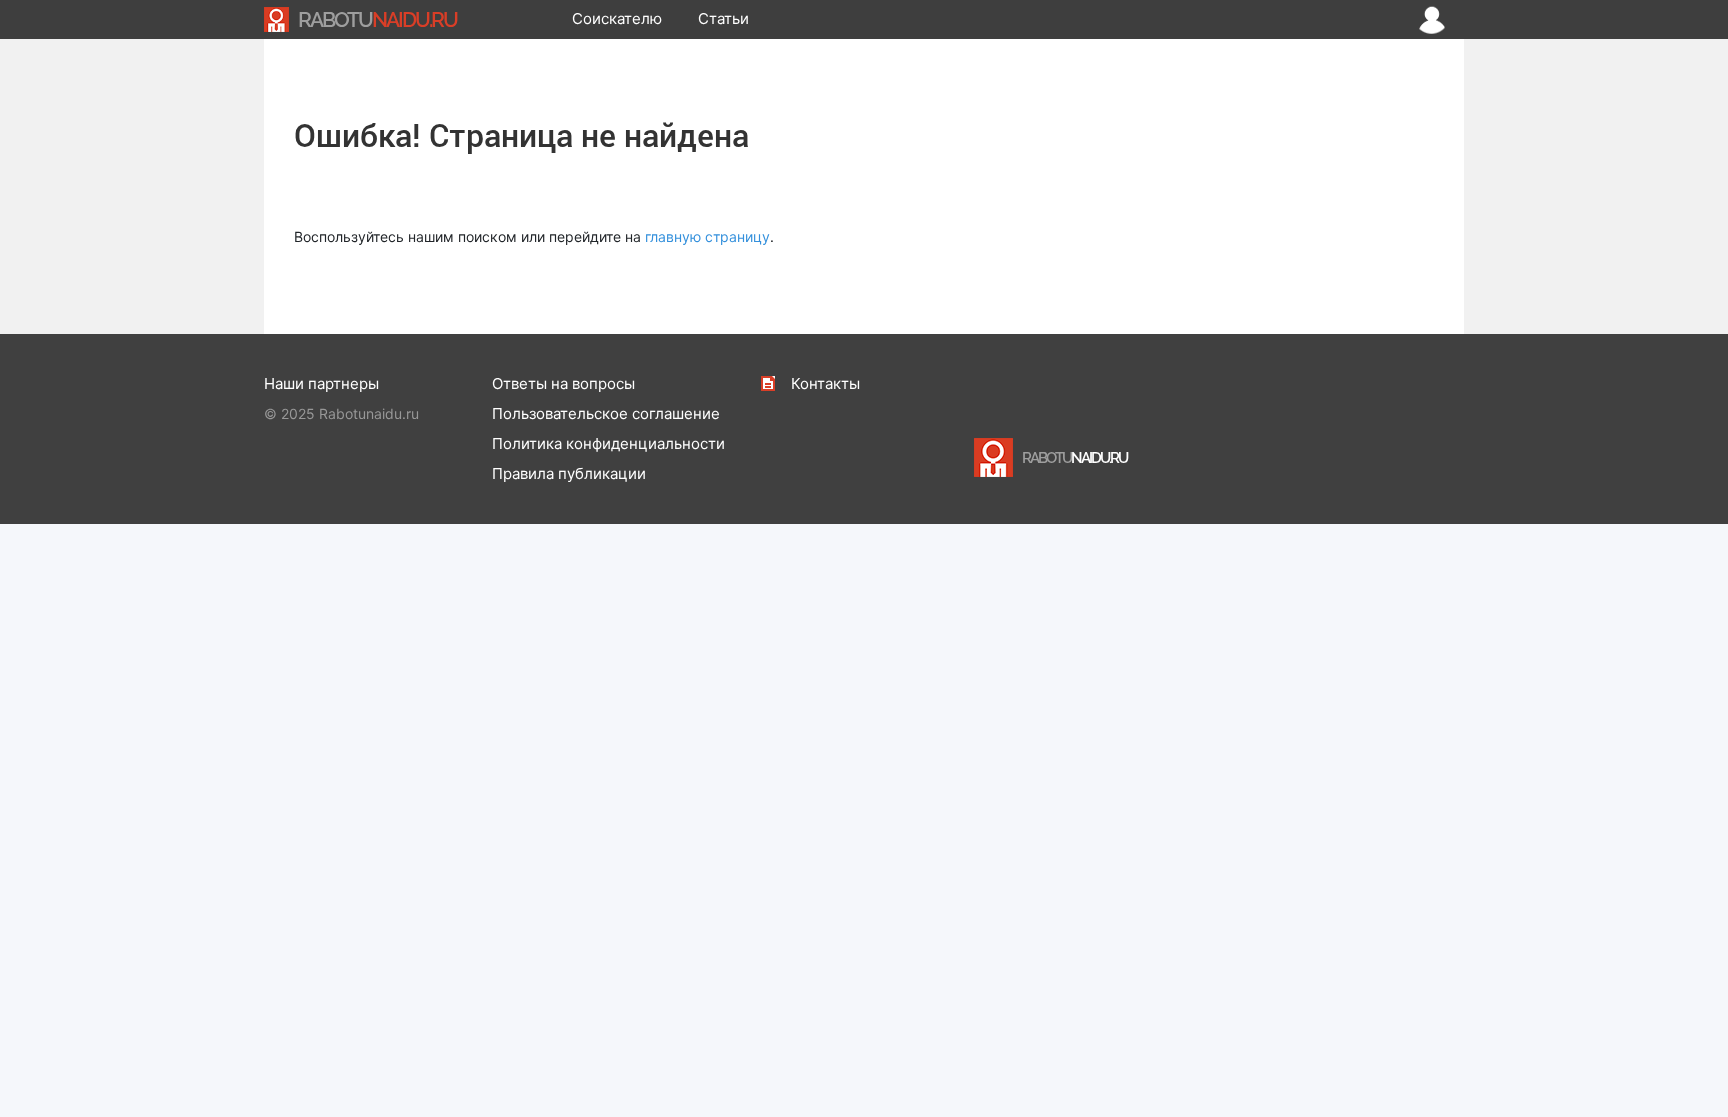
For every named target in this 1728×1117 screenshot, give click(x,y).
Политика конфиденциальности (608, 443)
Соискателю (617, 18)
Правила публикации (569, 473)
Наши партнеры (321, 383)
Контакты (825, 383)
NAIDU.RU (377, 19)
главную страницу (707, 236)
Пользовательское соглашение (606, 413)
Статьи (723, 18)
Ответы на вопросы (563, 383)
